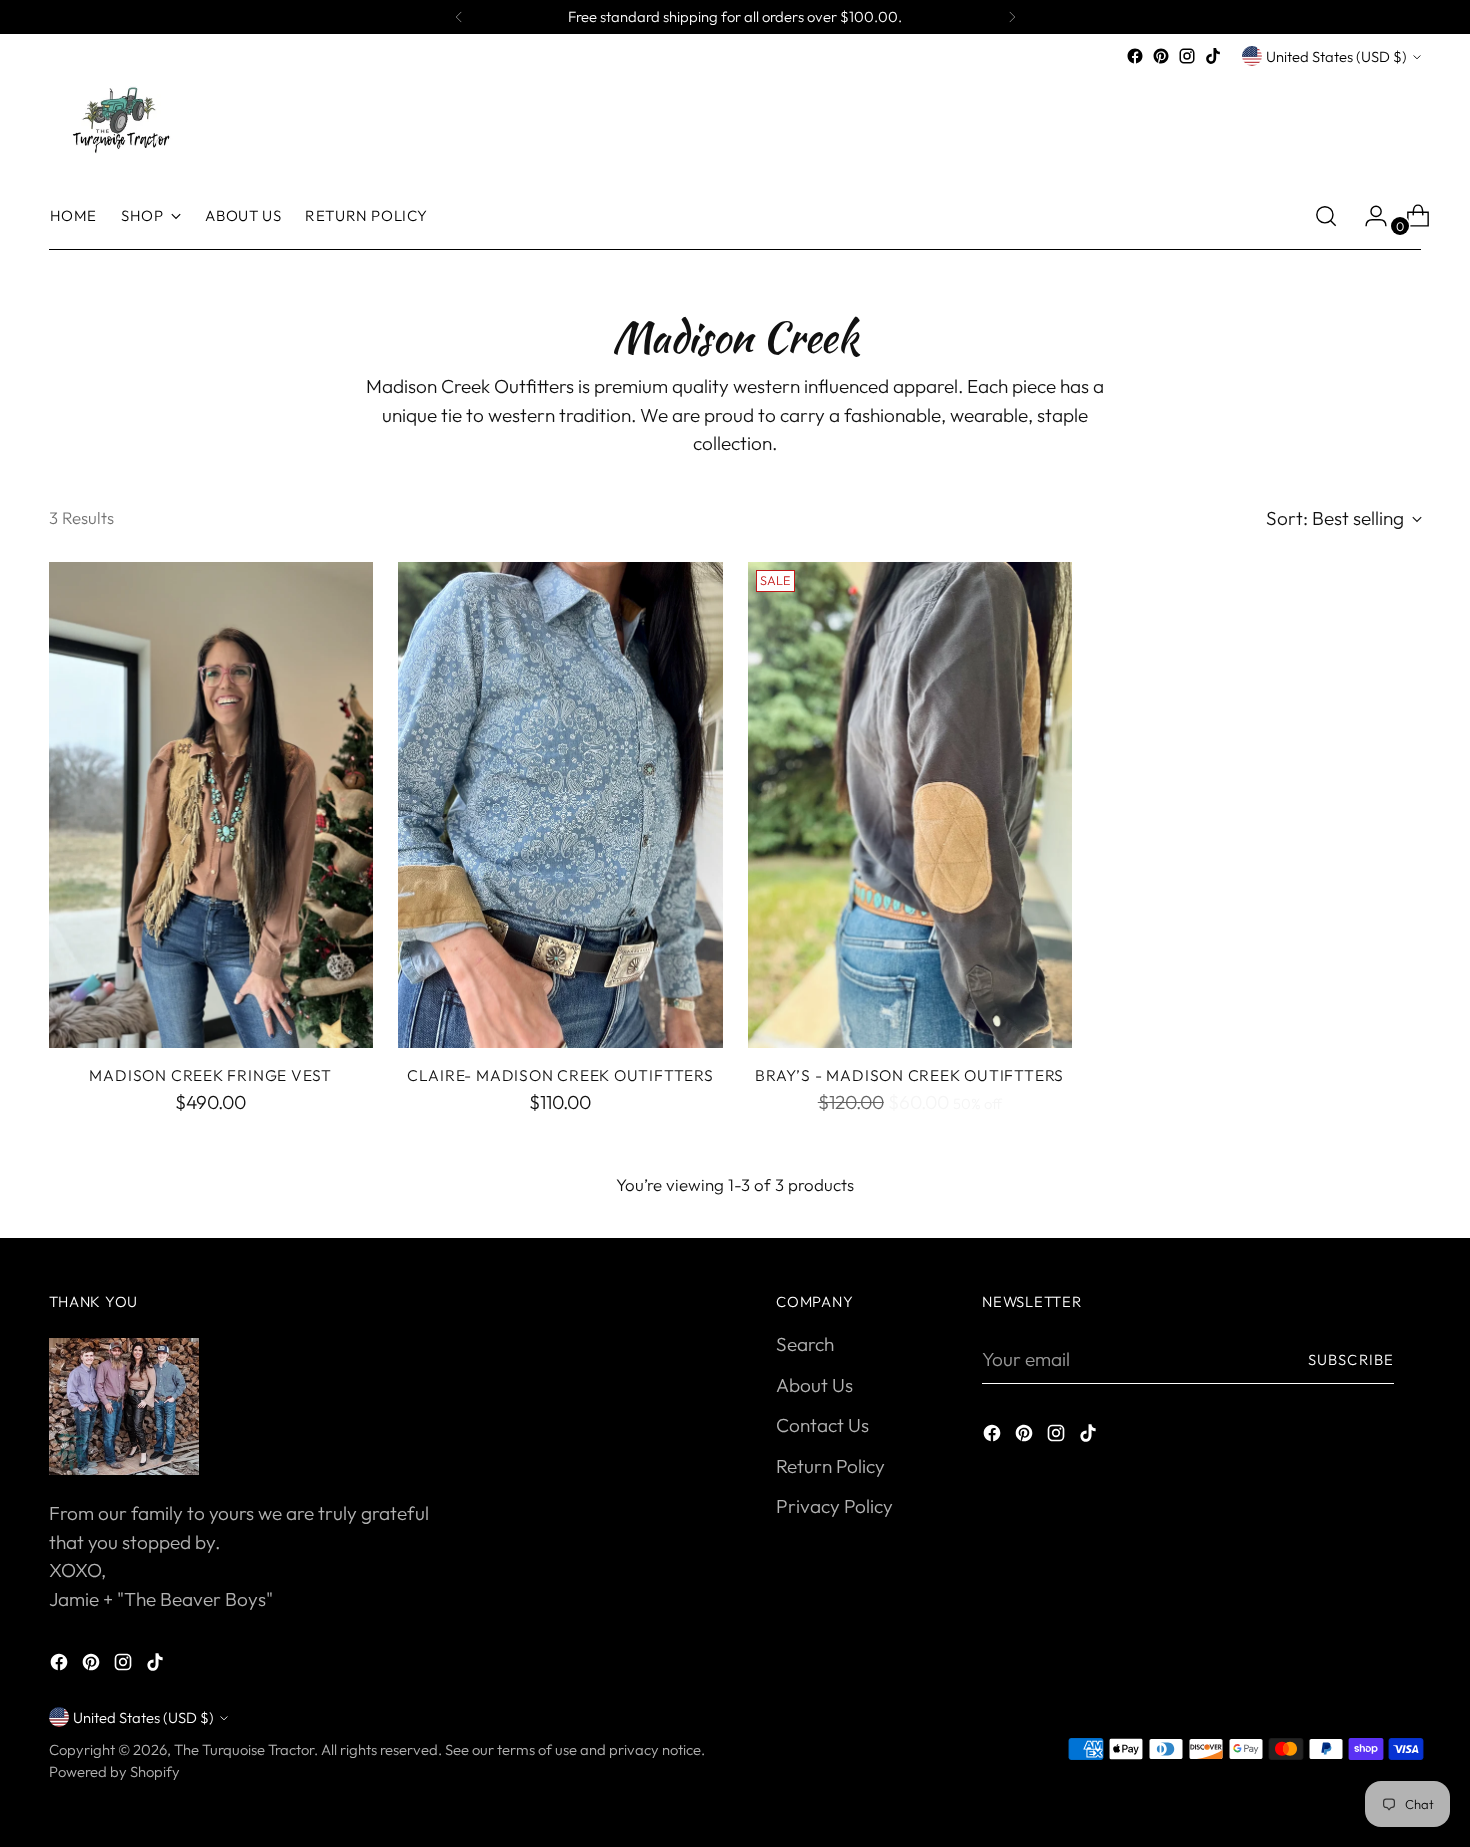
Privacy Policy (834, 1506)
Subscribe (1351, 1359)
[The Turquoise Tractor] (119, 118)
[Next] (1012, 17)
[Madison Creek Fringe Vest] (211, 805)
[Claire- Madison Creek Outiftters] (560, 805)
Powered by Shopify (114, 1771)
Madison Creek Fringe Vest (210, 1075)
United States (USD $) (1336, 56)
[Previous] (459, 17)
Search (805, 1344)
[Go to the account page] (1368, 216)
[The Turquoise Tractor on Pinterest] (1161, 56)
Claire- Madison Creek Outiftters (560, 1075)
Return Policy (830, 1466)
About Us (814, 1385)
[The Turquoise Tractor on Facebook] (1135, 56)
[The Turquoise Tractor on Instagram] (1187, 56)
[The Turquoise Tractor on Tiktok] (1213, 56)
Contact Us (822, 1425)
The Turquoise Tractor (244, 1749)
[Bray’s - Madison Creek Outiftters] (910, 805)
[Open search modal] (1326, 216)
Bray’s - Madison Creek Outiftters (909, 1075)
